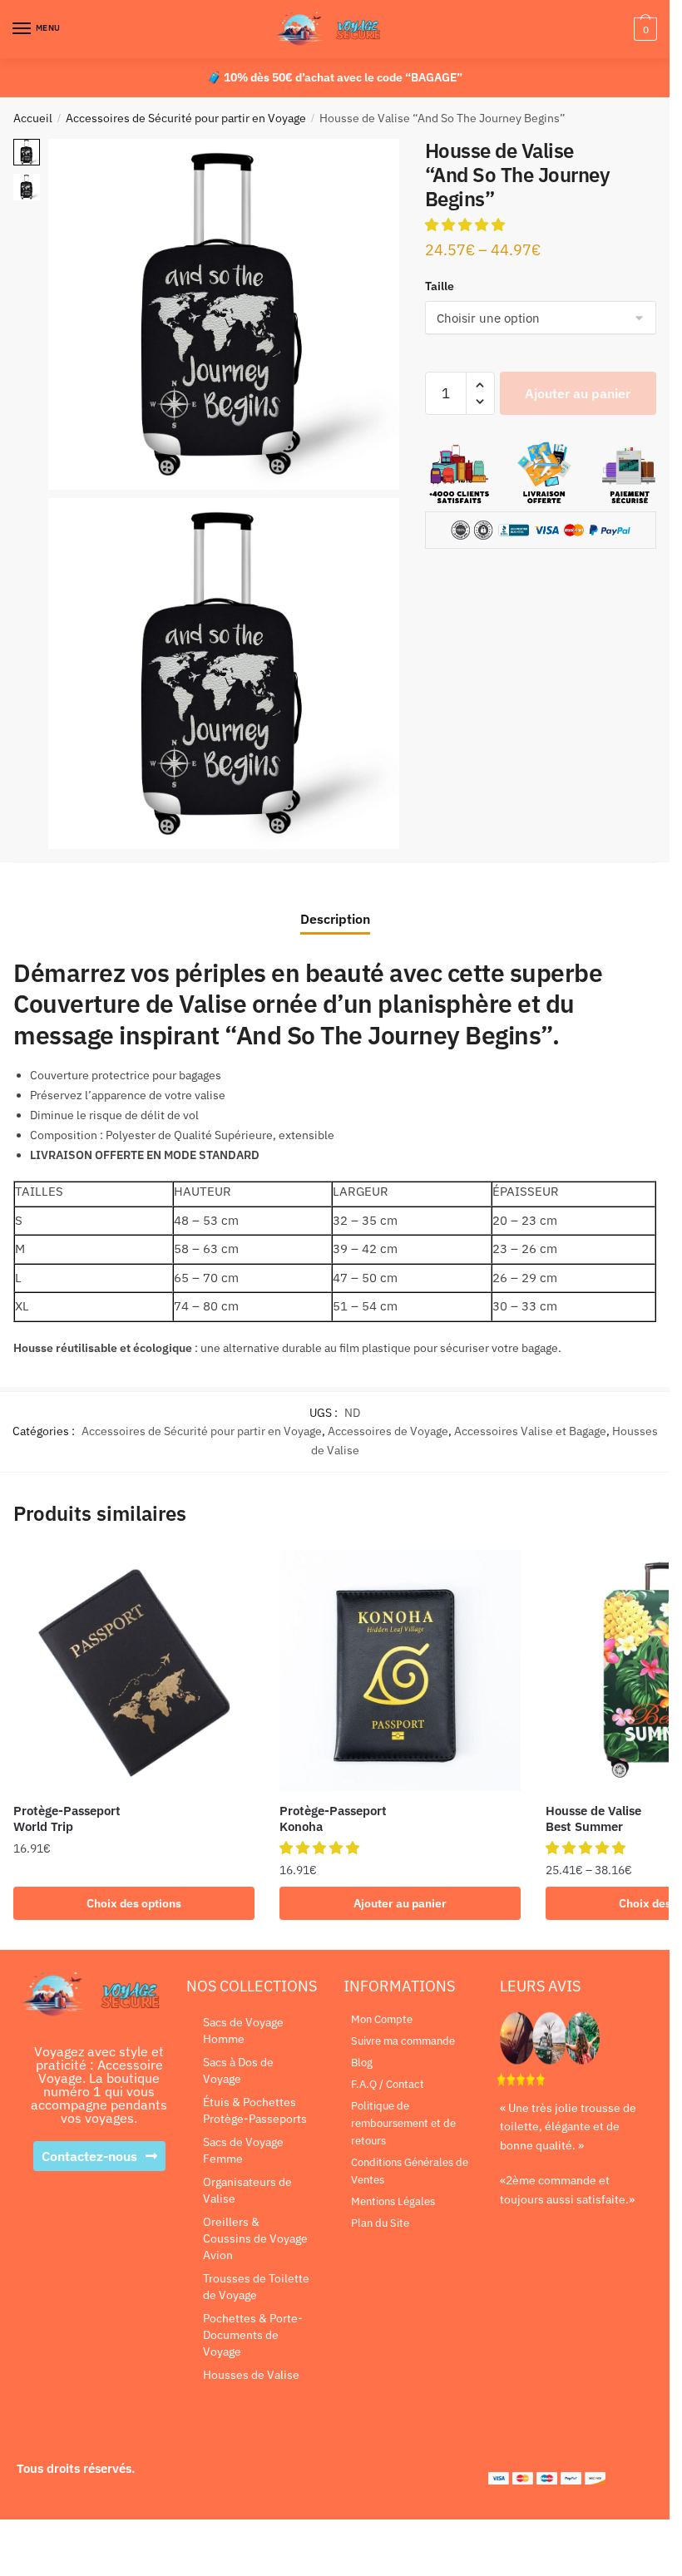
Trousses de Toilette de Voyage (256, 2287)
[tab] (335, 906)
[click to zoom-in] (224, 314)
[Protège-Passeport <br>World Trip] (134, 1670)
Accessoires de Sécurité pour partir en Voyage (186, 118)
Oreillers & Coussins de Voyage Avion (255, 2238)
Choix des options (134, 1903)
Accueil (33, 118)
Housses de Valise (251, 2375)
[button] (467, 225)
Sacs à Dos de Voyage (238, 2070)
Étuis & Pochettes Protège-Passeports (255, 2110)
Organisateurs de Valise (247, 2190)
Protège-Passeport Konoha (333, 1819)
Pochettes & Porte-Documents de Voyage (253, 2335)
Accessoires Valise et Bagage (530, 1431)
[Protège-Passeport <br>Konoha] (400, 1670)
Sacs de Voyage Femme (243, 2150)
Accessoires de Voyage (388, 1431)
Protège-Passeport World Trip (67, 1819)
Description (335, 919)
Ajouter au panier (578, 393)
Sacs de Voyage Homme (243, 2031)
